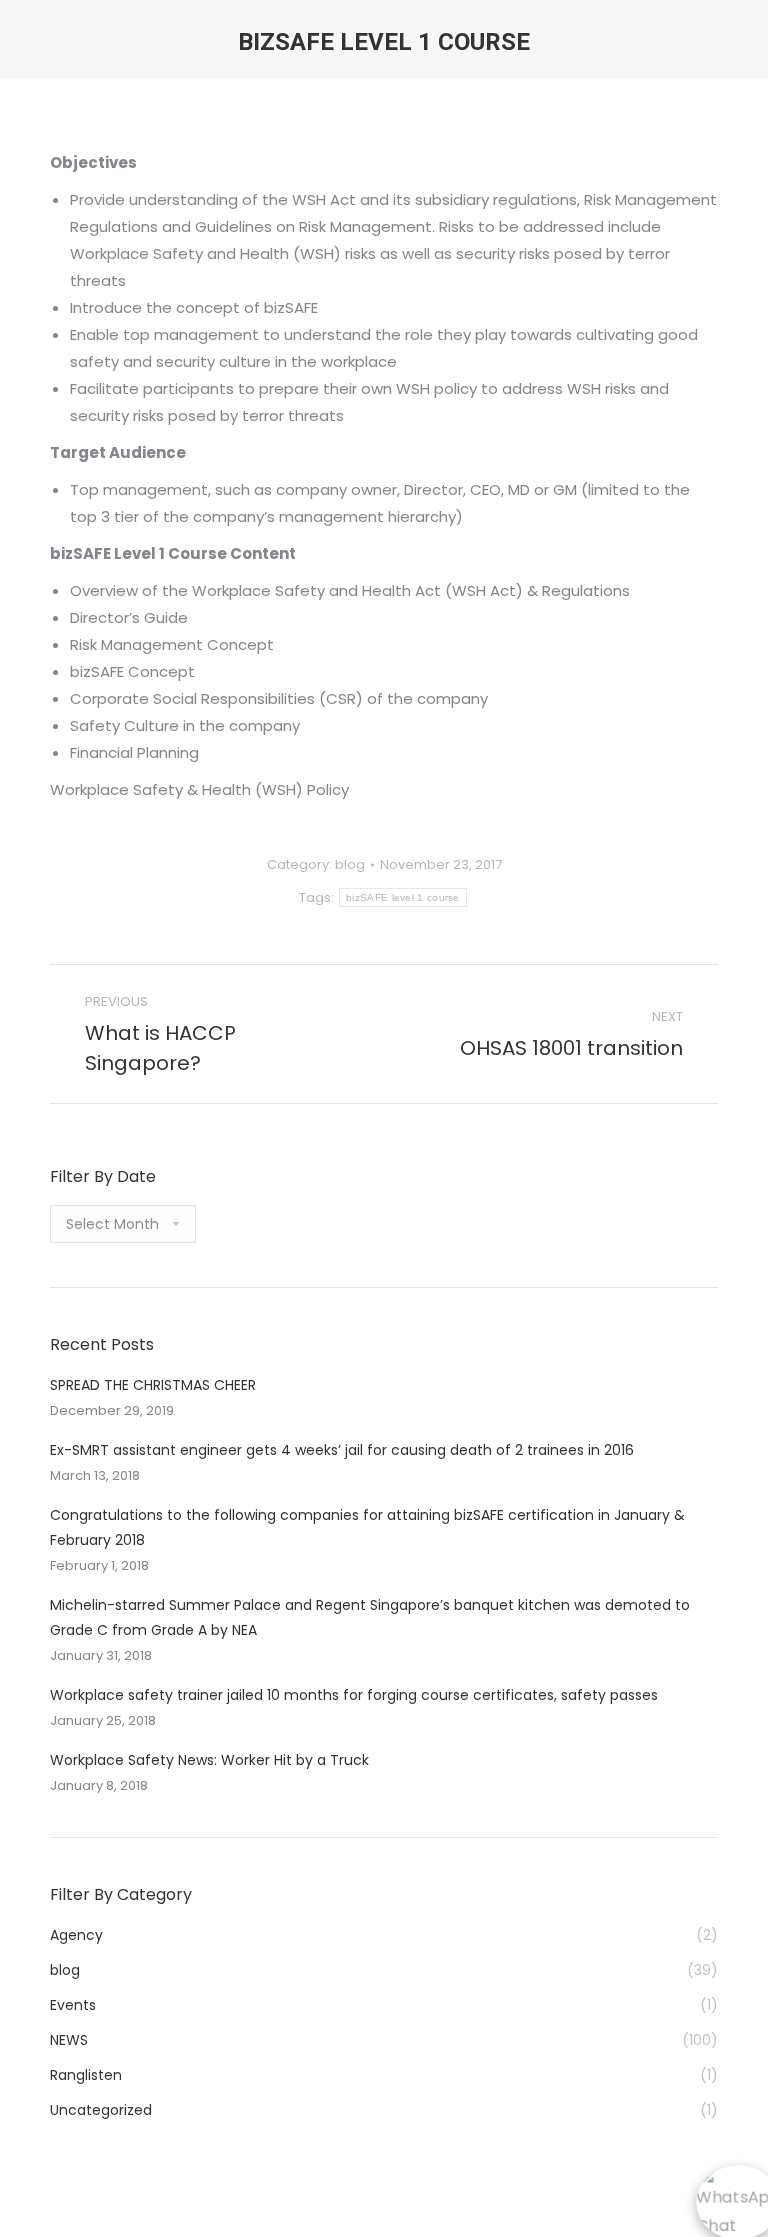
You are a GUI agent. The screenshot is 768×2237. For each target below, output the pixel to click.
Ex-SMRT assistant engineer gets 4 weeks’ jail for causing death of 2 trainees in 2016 (344, 1450)
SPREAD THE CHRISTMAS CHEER (153, 1385)
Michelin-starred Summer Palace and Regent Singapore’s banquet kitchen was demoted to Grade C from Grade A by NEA (370, 1617)
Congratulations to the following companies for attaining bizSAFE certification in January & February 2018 (367, 1527)
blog (350, 864)
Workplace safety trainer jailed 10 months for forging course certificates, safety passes (354, 1695)
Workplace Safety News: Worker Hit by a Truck (209, 1760)
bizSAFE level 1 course (403, 897)
